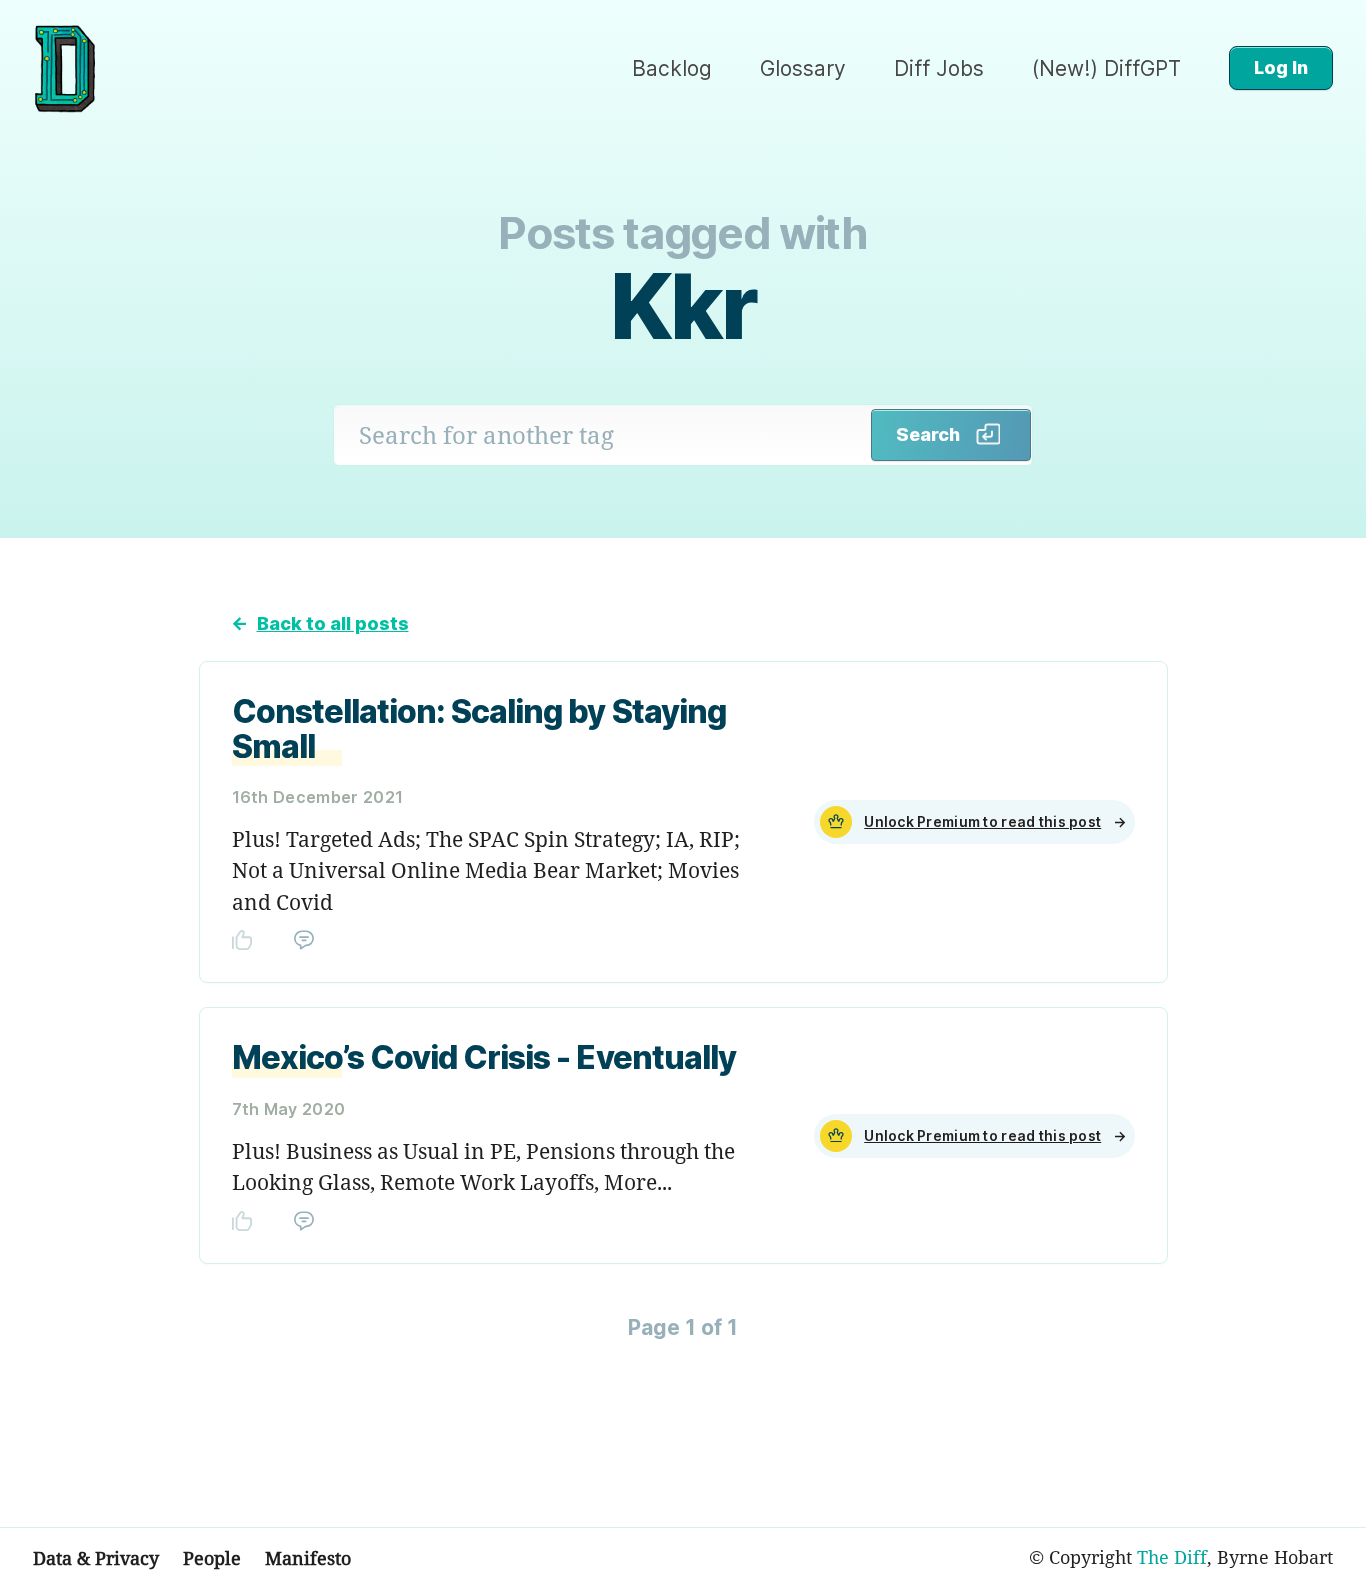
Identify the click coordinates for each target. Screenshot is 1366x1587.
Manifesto (308, 1558)
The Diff (1172, 1557)
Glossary (803, 68)
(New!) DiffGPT (1106, 68)
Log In (1281, 67)
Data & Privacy (96, 1558)
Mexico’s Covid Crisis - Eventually (484, 1057)
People (212, 1558)
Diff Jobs (939, 68)
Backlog (672, 68)
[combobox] (603, 435)
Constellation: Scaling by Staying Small (479, 729)
